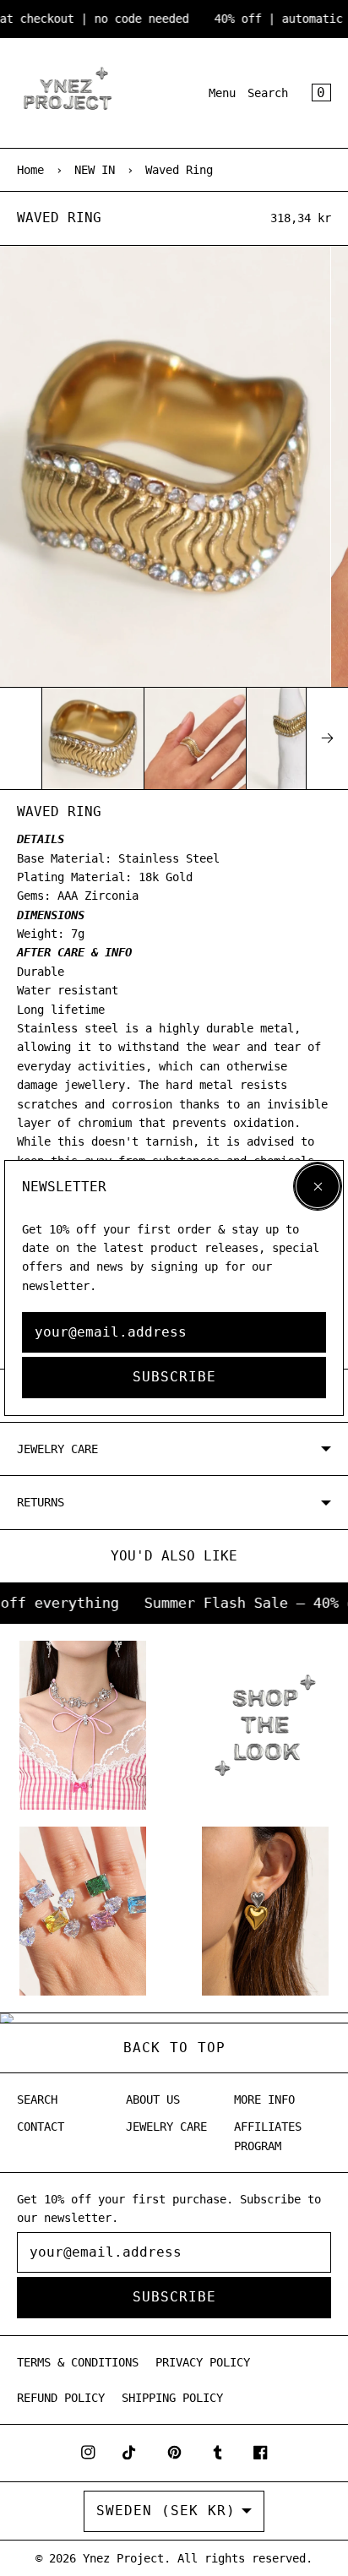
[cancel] (318, 1186)
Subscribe (174, 1377)
